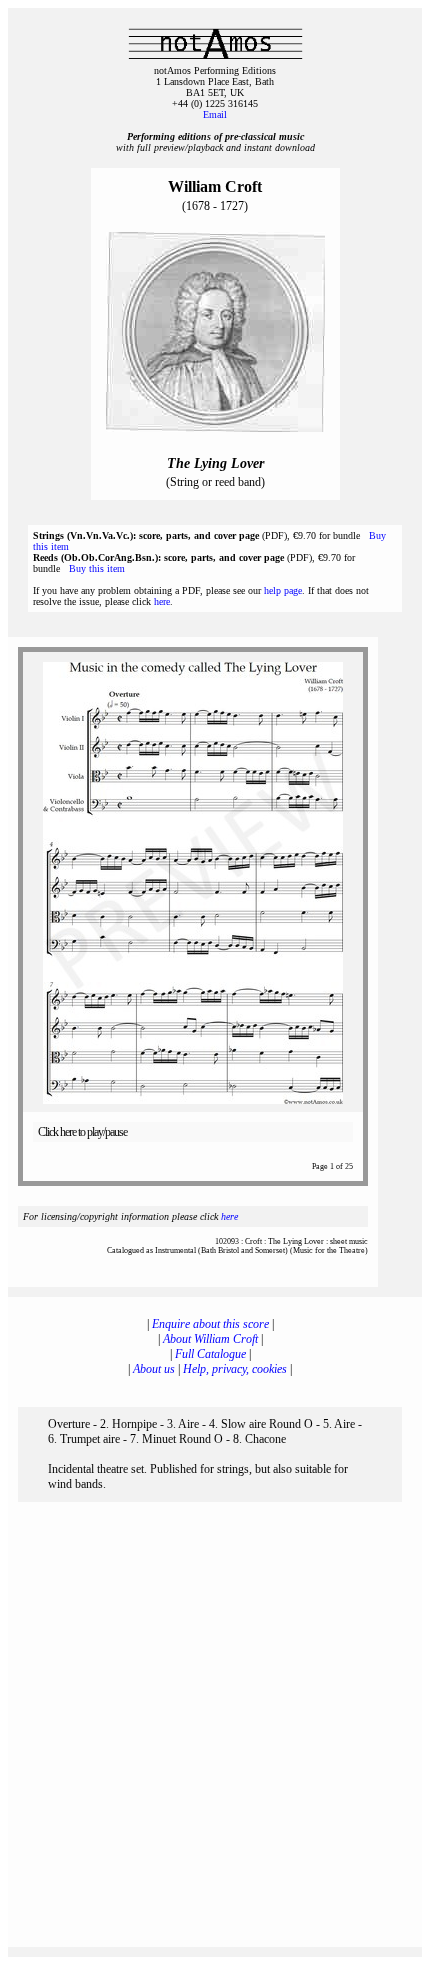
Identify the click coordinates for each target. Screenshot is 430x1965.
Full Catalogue (210, 1354)
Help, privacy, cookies (235, 1369)
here (162, 601)
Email (215, 114)
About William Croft (210, 1339)
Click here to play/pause (82, 1132)
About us (154, 1369)
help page (283, 590)
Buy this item (97, 568)
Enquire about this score (210, 1324)
